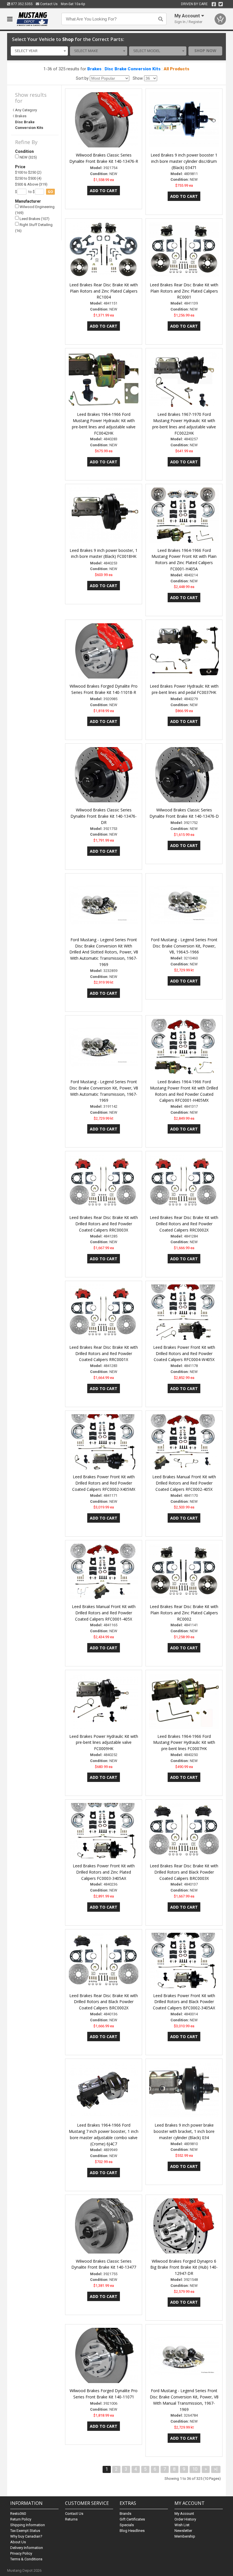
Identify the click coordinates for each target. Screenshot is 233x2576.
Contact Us (48, 4)
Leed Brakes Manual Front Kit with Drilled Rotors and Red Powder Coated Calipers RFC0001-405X (104, 1613)
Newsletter (183, 2531)
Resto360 (18, 2514)
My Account (184, 2514)
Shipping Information (28, 2525)
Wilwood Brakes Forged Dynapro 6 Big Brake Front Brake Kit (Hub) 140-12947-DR (184, 2267)
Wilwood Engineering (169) (35, 210)
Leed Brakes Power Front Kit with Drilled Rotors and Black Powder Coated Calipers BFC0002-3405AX (184, 2002)
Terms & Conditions (26, 2559)
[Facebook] (214, 4)
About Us (18, 2542)
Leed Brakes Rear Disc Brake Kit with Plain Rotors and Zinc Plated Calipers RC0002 (184, 1613)
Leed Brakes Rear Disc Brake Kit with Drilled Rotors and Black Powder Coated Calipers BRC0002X (104, 2002)
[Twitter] (221, 4)
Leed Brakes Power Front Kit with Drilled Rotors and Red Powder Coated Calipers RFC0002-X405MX (104, 1483)
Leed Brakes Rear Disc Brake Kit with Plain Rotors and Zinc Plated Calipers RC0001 (184, 291)
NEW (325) (28, 157)
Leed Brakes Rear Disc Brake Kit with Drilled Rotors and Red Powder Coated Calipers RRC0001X (104, 1353)
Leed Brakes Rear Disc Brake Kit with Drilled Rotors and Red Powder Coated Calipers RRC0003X (104, 1224)
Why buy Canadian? (26, 2536)
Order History (185, 2519)
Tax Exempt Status (25, 2531)
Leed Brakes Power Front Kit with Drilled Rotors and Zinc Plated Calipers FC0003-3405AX (104, 1872)
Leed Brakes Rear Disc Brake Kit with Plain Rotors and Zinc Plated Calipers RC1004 (104, 291)
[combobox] (39, 51)
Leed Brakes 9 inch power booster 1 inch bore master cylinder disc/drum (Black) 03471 (184, 161)
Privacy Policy (21, 2553)
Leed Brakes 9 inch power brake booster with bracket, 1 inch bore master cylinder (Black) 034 (184, 2131)
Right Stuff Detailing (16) (34, 228)
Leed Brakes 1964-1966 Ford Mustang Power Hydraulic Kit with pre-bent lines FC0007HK (184, 1743)
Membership (185, 2536)
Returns (71, 2519)
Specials (127, 2525)
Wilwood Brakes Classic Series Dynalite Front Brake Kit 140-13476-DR (104, 816)
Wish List (182, 2525)
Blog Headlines (132, 2531)
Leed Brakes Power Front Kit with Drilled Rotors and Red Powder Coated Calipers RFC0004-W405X (184, 1353)
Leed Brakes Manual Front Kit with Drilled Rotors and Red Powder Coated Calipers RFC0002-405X (184, 1483)
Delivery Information (27, 2548)
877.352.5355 (21, 4)
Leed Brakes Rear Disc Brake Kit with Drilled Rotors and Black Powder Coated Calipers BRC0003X (184, 1872)
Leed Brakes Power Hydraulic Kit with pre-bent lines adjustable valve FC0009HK (104, 1743)
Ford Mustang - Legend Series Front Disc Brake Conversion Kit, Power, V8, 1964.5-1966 (184, 946)
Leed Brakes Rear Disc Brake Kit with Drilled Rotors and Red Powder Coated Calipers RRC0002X (184, 1224)
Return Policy (21, 2519)
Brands (125, 2514)
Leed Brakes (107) (34, 219)
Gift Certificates (132, 2519)
